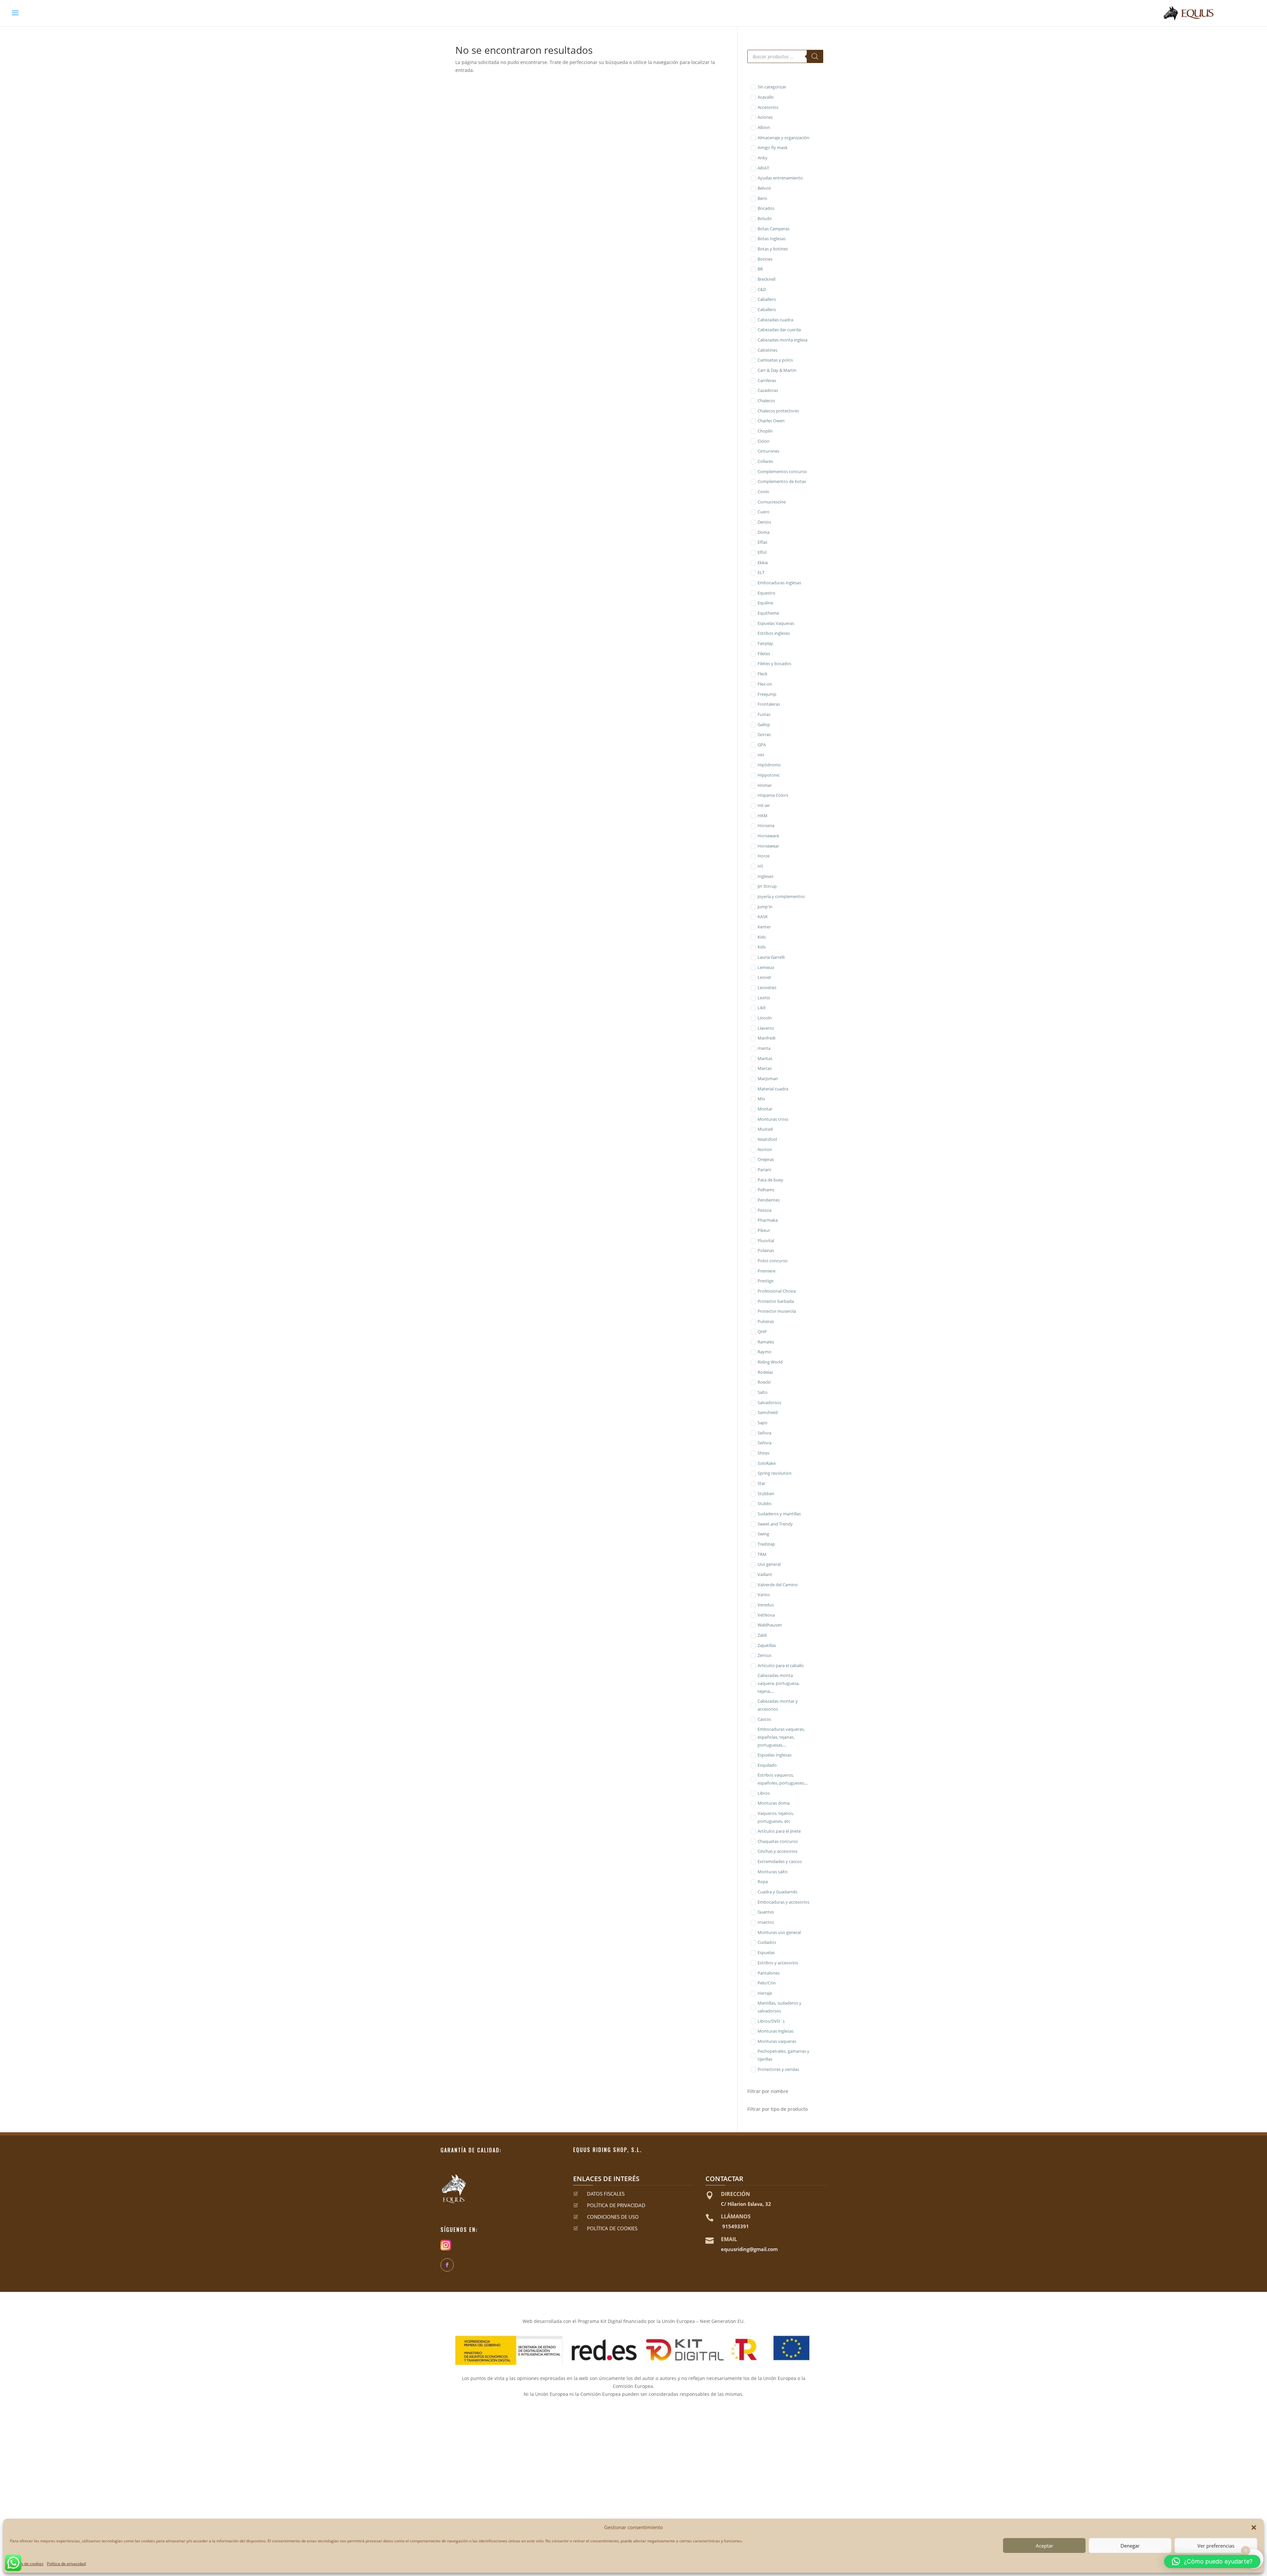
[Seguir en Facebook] (447, 2265)
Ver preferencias (1216, 2546)
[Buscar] (815, 56)
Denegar (1130, 2546)
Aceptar (1044, 2546)
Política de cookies (27, 2564)
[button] (1254, 2528)
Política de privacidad (66, 2564)
